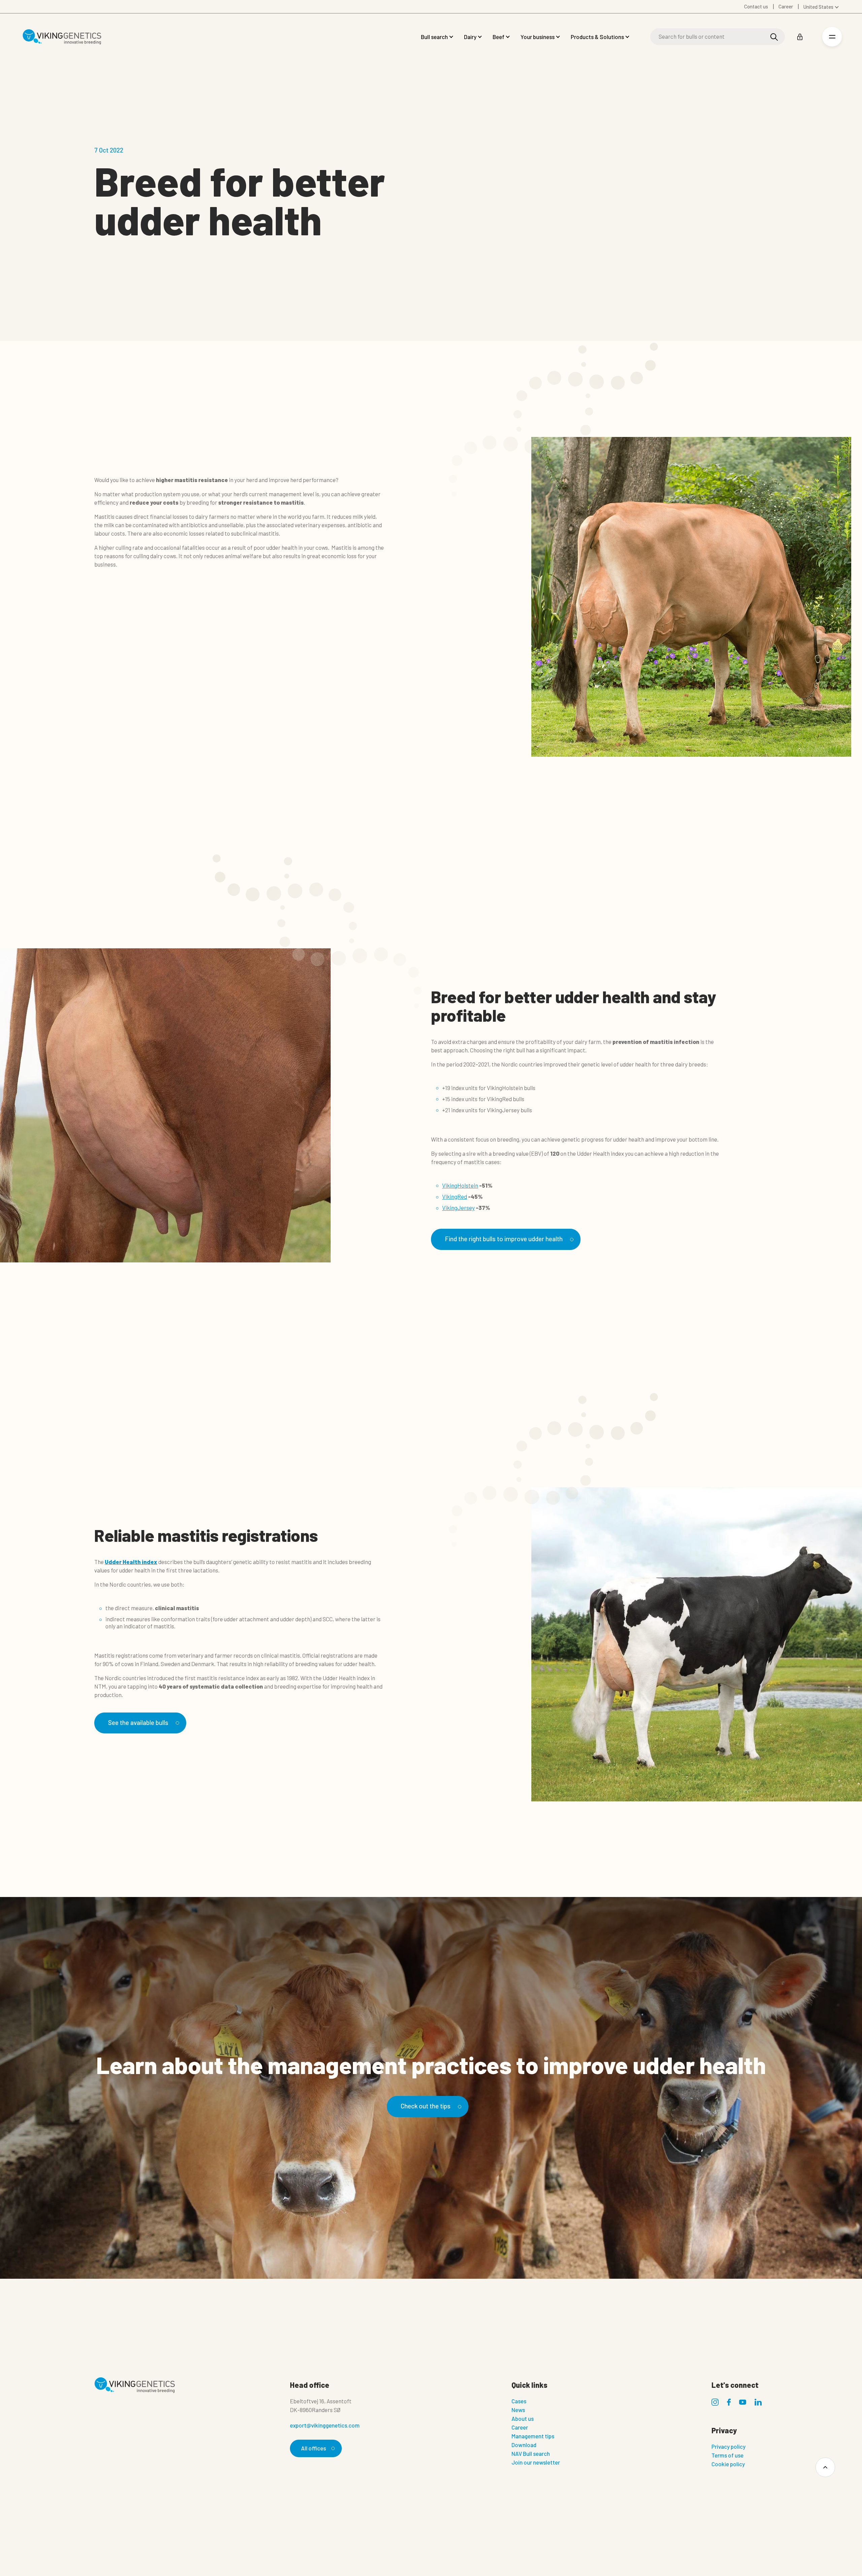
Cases (519, 2401)
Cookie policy (728, 2464)
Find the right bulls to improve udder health (504, 1239)
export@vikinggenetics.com (325, 2425)
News (518, 2410)
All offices (313, 2448)
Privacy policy (728, 2446)
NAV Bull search (531, 2453)
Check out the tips (426, 2106)
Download (524, 2445)
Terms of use (727, 2455)
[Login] (800, 37)
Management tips (533, 2436)
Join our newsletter (536, 2462)
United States (818, 7)
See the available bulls (138, 1722)
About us (523, 2418)
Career (520, 2427)
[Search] (774, 37)
